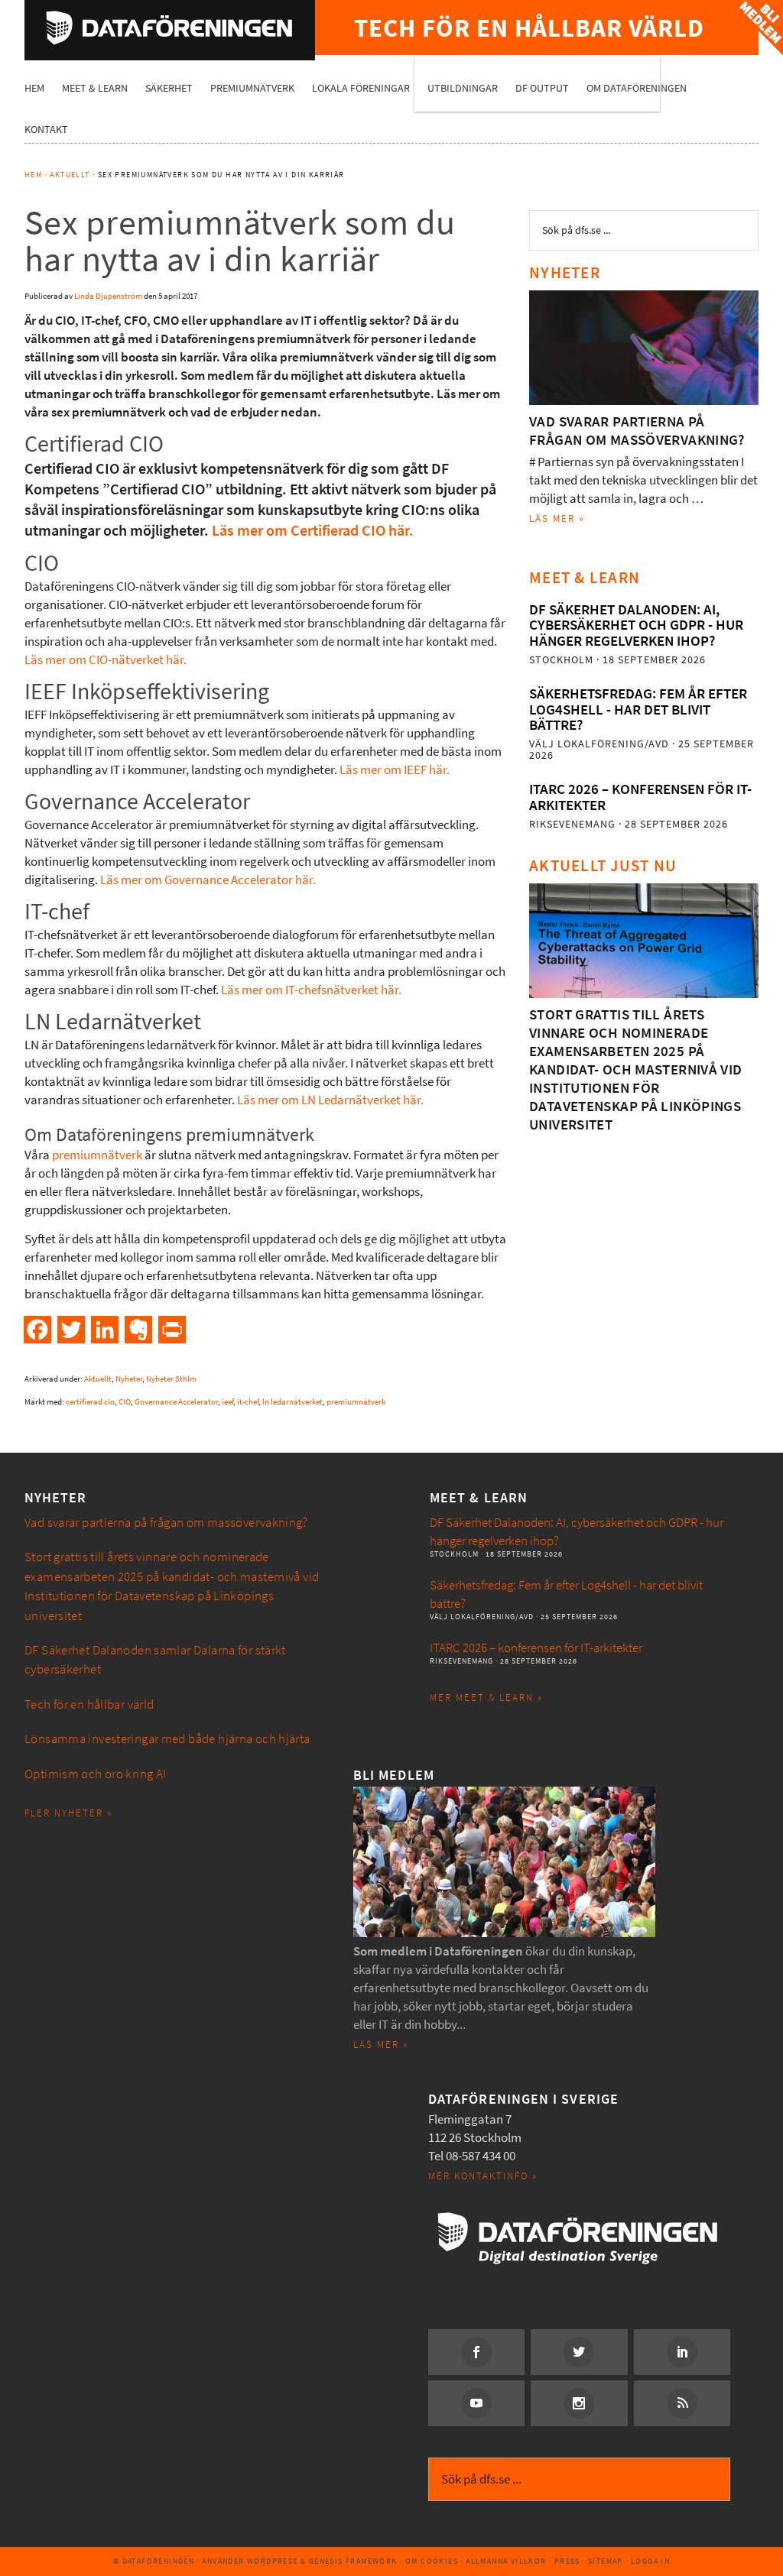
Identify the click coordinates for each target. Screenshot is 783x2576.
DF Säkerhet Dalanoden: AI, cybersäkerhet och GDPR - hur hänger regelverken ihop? (636, 625)
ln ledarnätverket (292, 1402)
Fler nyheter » (68, 1813)
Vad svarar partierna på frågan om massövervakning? (637, 431)
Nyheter (129, 1379)
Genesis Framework (353, 2561)
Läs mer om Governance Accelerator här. (208, 880)
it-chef (248, 1402)
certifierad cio (90, 1402)
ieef (227, 1402)
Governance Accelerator (176, 1402)
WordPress (273, 2561)
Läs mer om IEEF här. (395, 770)
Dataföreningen (170, 28)
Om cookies (432, 2561)
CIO (125, 1402)
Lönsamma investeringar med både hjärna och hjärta (167, 1739)
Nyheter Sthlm (171, 1379)
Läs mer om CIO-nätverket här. (106, 660)
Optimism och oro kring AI (96, 1774)
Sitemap (606, 2561)
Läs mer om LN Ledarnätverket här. (330, 1100)
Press (567, 2561)
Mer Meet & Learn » (486, 1698)
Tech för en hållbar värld (89, 1704)
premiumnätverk (97, 1155)
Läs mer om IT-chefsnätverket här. (311, 990)
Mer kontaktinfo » (483, 2176)
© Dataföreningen (154, 2561)
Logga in (650, 2561)
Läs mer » (557, 518)
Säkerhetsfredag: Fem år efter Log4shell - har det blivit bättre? (638, 709)
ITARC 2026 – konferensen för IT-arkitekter (640, 797)
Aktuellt (98, 1379)
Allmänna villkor (506, 2561)
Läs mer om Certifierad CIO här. (313, 531)
